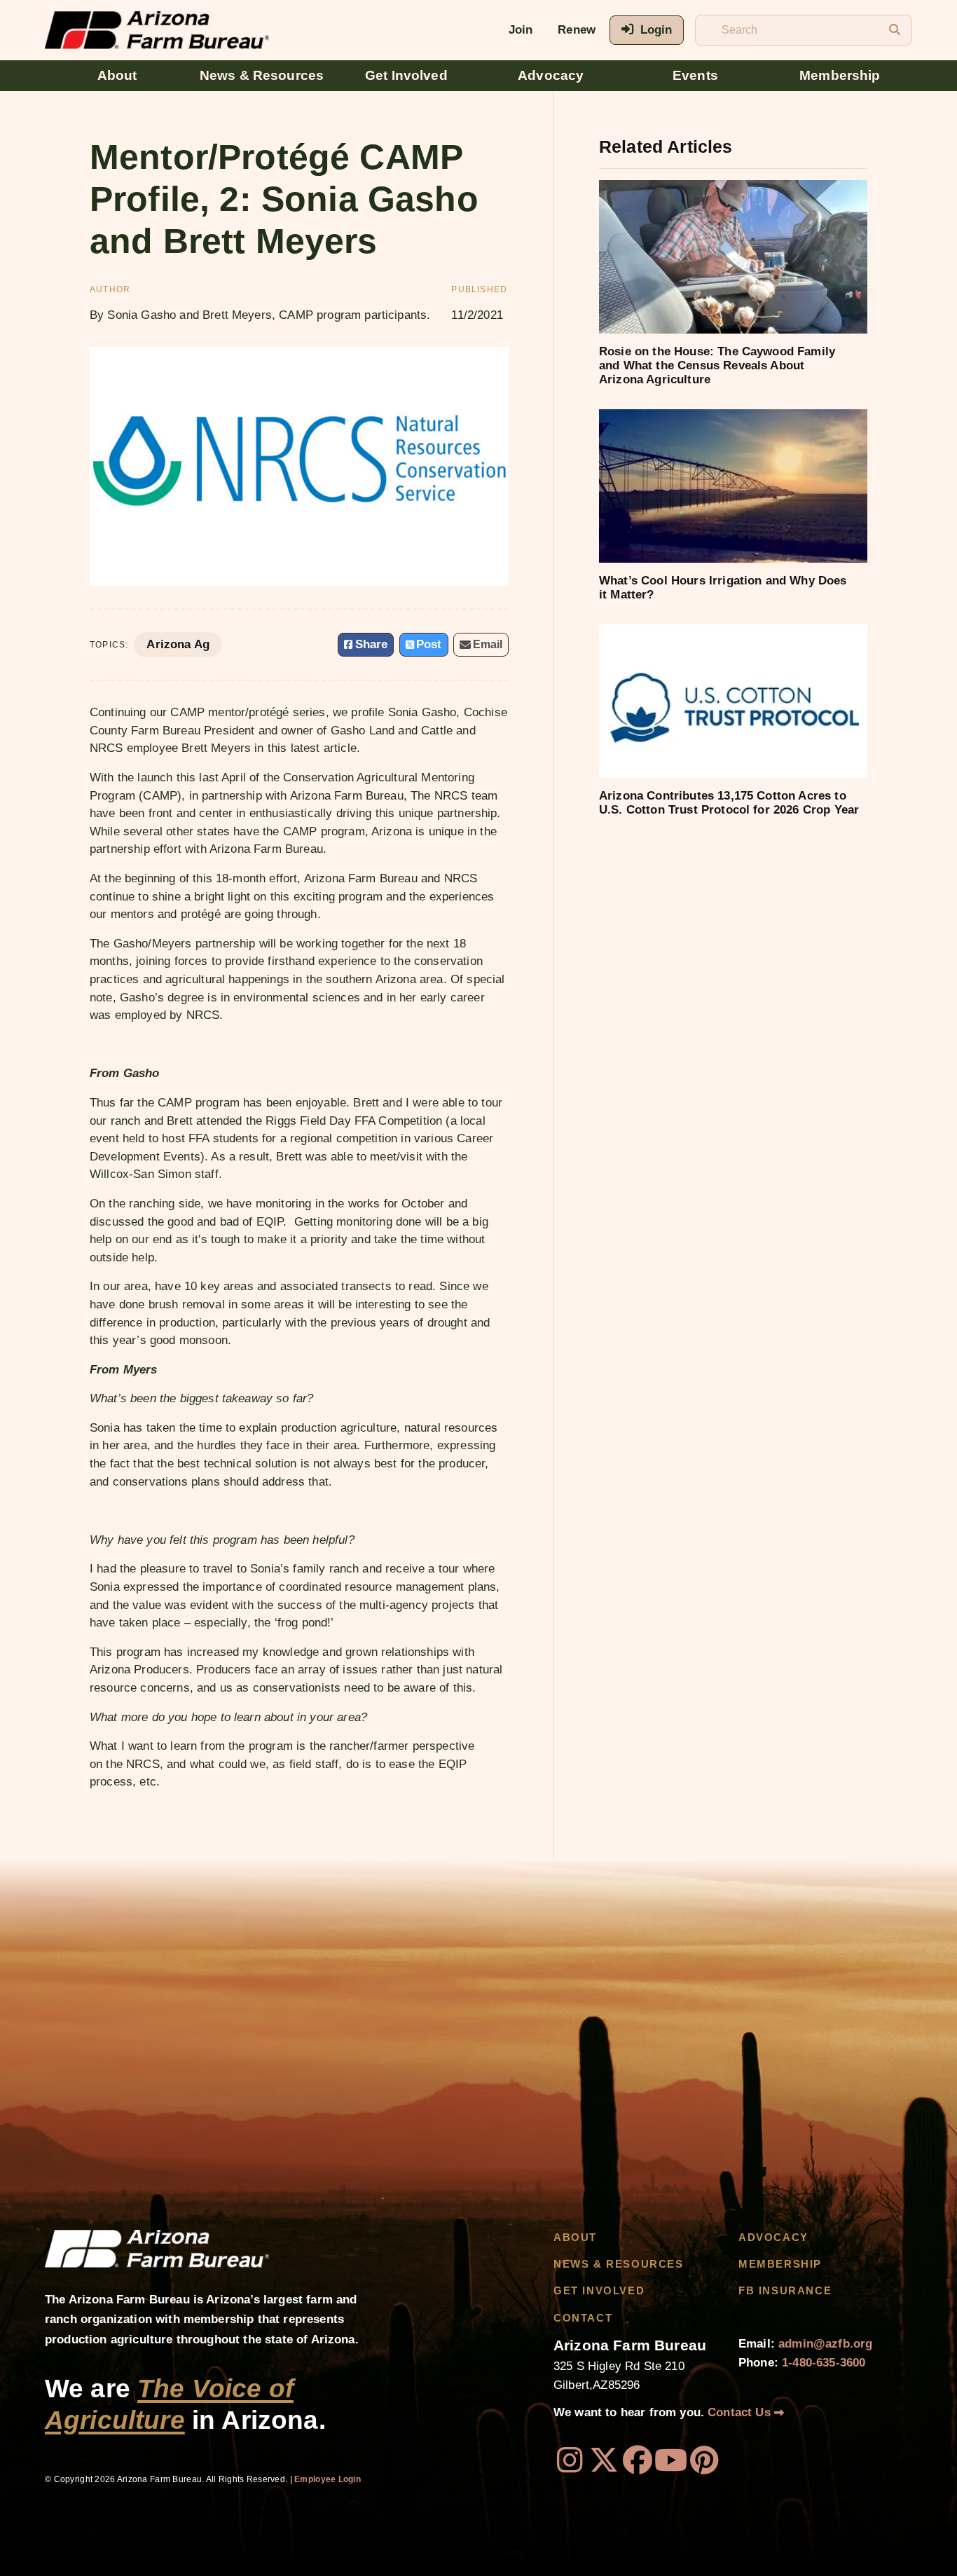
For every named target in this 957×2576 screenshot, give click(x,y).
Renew (577, 30)
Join (521, 30)
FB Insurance (785, 2291)
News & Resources (262, 75)
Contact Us (741, 2412)
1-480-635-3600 (824, 2363)
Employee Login (328, 2479)
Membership (840, 75)
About (117, 75)
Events (695, 75)
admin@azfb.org (825, 2344)
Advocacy (551, 75)
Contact (583, 2318)
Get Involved (406, 75)
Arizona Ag (178, 644)
